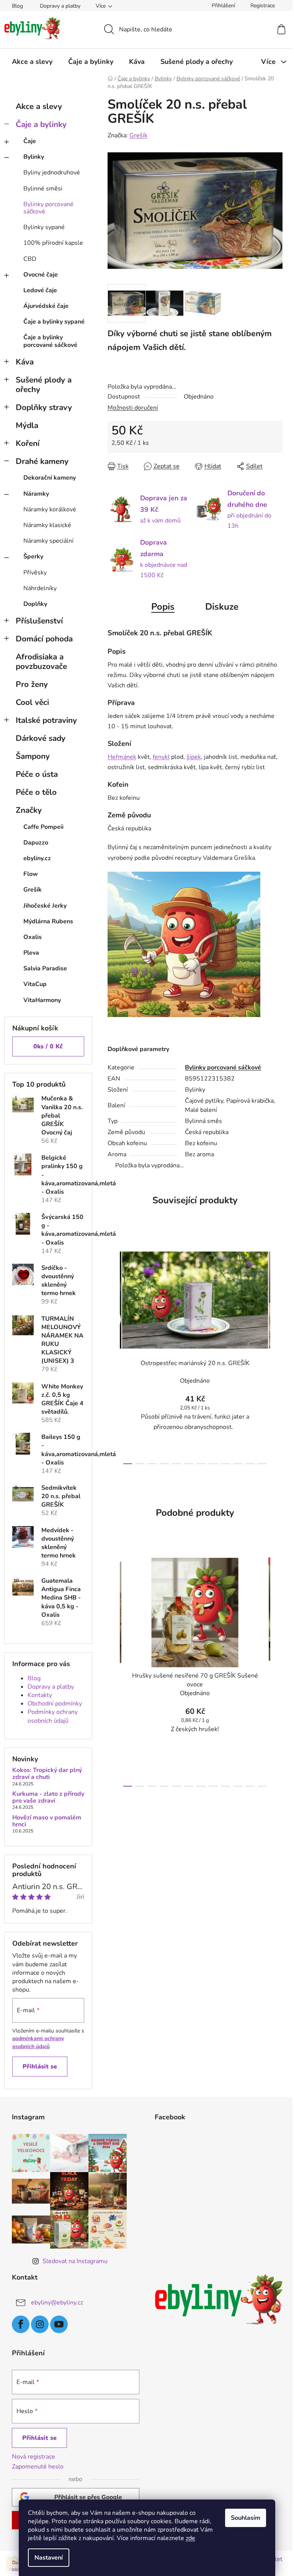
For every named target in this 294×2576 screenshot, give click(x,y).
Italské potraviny (46, 720)
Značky (29, 810)
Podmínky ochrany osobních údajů (53, 1716)
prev (114, 1352)
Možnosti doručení (133, 408)
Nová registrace (33, 2457)
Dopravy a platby (60, 6)
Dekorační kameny (50, 478)
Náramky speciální (48, 541)
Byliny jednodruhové (52, 172)
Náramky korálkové (50, 509)
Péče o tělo (36, 792)
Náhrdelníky (40, 588)
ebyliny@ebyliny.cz (57, 2303)
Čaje (30, 141)
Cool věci (32, 702)
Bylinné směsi (43, 189)
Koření (28, 443)
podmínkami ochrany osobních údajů (38, 2042)
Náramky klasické (47, 525)
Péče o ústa (37, 774)
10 (250, 1464)
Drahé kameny (42, 461)
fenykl (161, 757)
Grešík (138, 135)
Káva (25, 362)
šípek (194, 757)
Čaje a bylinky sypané (54, 322)
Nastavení (49, 2558)
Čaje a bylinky (41, 124)
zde (190, 2538)
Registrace (263, 6)
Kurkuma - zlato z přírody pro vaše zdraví (48, 1797)
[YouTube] (59, 2324)
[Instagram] (40, 2324)
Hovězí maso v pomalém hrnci (47, 1821)
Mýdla (27, 425)
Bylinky (34, 157)
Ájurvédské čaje (46, 306)
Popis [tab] (163, 607)
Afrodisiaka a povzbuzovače (41, 661)
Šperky (33, 557)
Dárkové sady (41, 738)
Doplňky (35, 604)
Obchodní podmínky (55, 1704)
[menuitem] (32, 62)
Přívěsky (35, 573)
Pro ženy (32, 684)
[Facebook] (21, 2324)
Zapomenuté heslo (38, 2467)
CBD (30, 259)
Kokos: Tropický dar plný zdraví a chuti (47, 1774)
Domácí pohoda (44, 639)
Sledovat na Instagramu (75, 2261)
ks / (48, 1046)
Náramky (36, 494)
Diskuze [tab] (222, 607)
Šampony (33, 756)
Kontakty (40, 1695)
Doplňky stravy (44, 407)
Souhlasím (246, 2518)
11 (262, 1464)
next (276, 1352)
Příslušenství (39, 621)
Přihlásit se (40, 2067)
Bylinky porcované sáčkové (48, 208)
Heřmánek (122, 757)
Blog (17, 6)
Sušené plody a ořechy (44, 385)
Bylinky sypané (44, 227)
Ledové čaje (40, 290)
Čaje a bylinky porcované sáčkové (50, 341)
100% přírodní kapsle (53, 243)
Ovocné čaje (41, 275)
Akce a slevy (39, 106)
